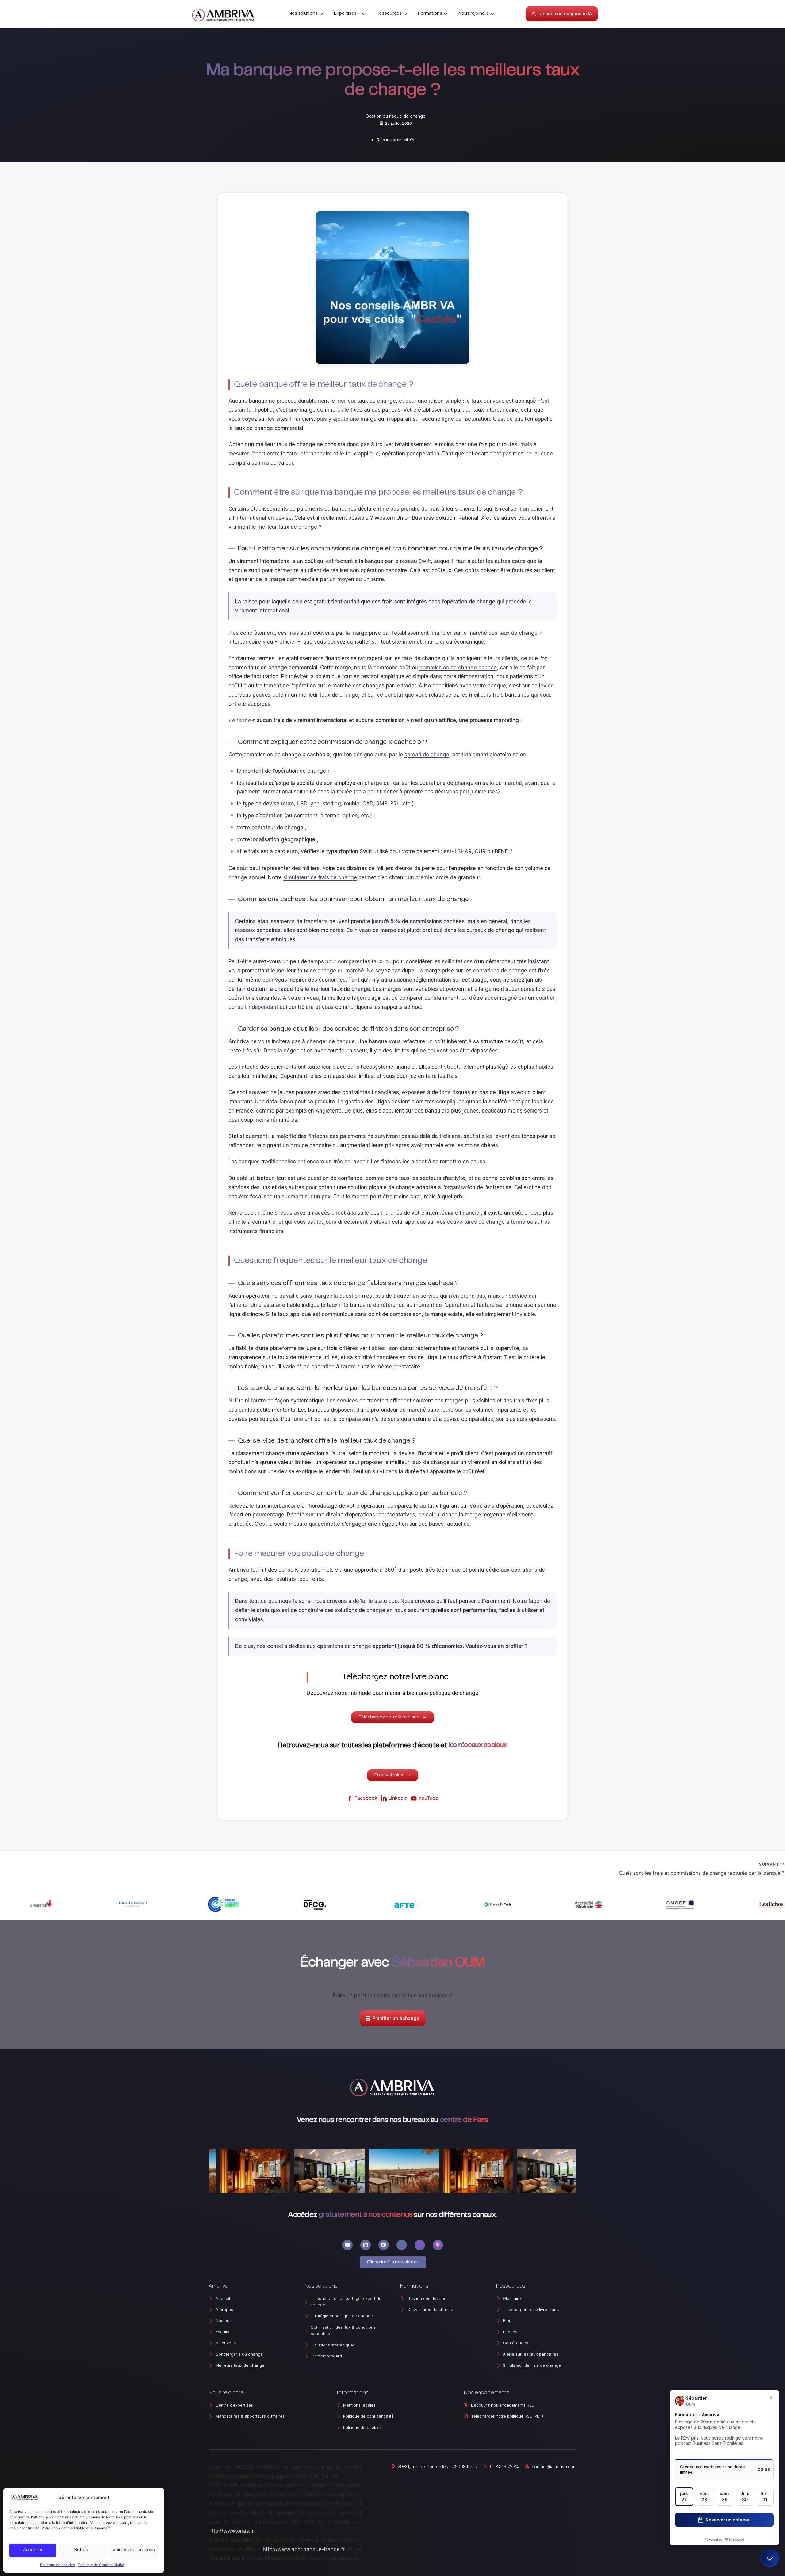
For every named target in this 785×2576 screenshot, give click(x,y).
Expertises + (347, 14)
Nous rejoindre (474, 14)
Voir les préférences (134, 2550)
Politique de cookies (57, 2565)
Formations (430, 14)
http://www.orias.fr (231, 2531)
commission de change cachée (458, 668)
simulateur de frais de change (320, 877)
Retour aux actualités (395, 140)
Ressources (389, 14)
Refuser (83, 2550)
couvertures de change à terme (486, 1222)
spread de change (427, 755)
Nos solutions (303, 14)
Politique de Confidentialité (101, 2565)
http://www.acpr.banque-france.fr (304, 2549)
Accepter (33, 2550)
